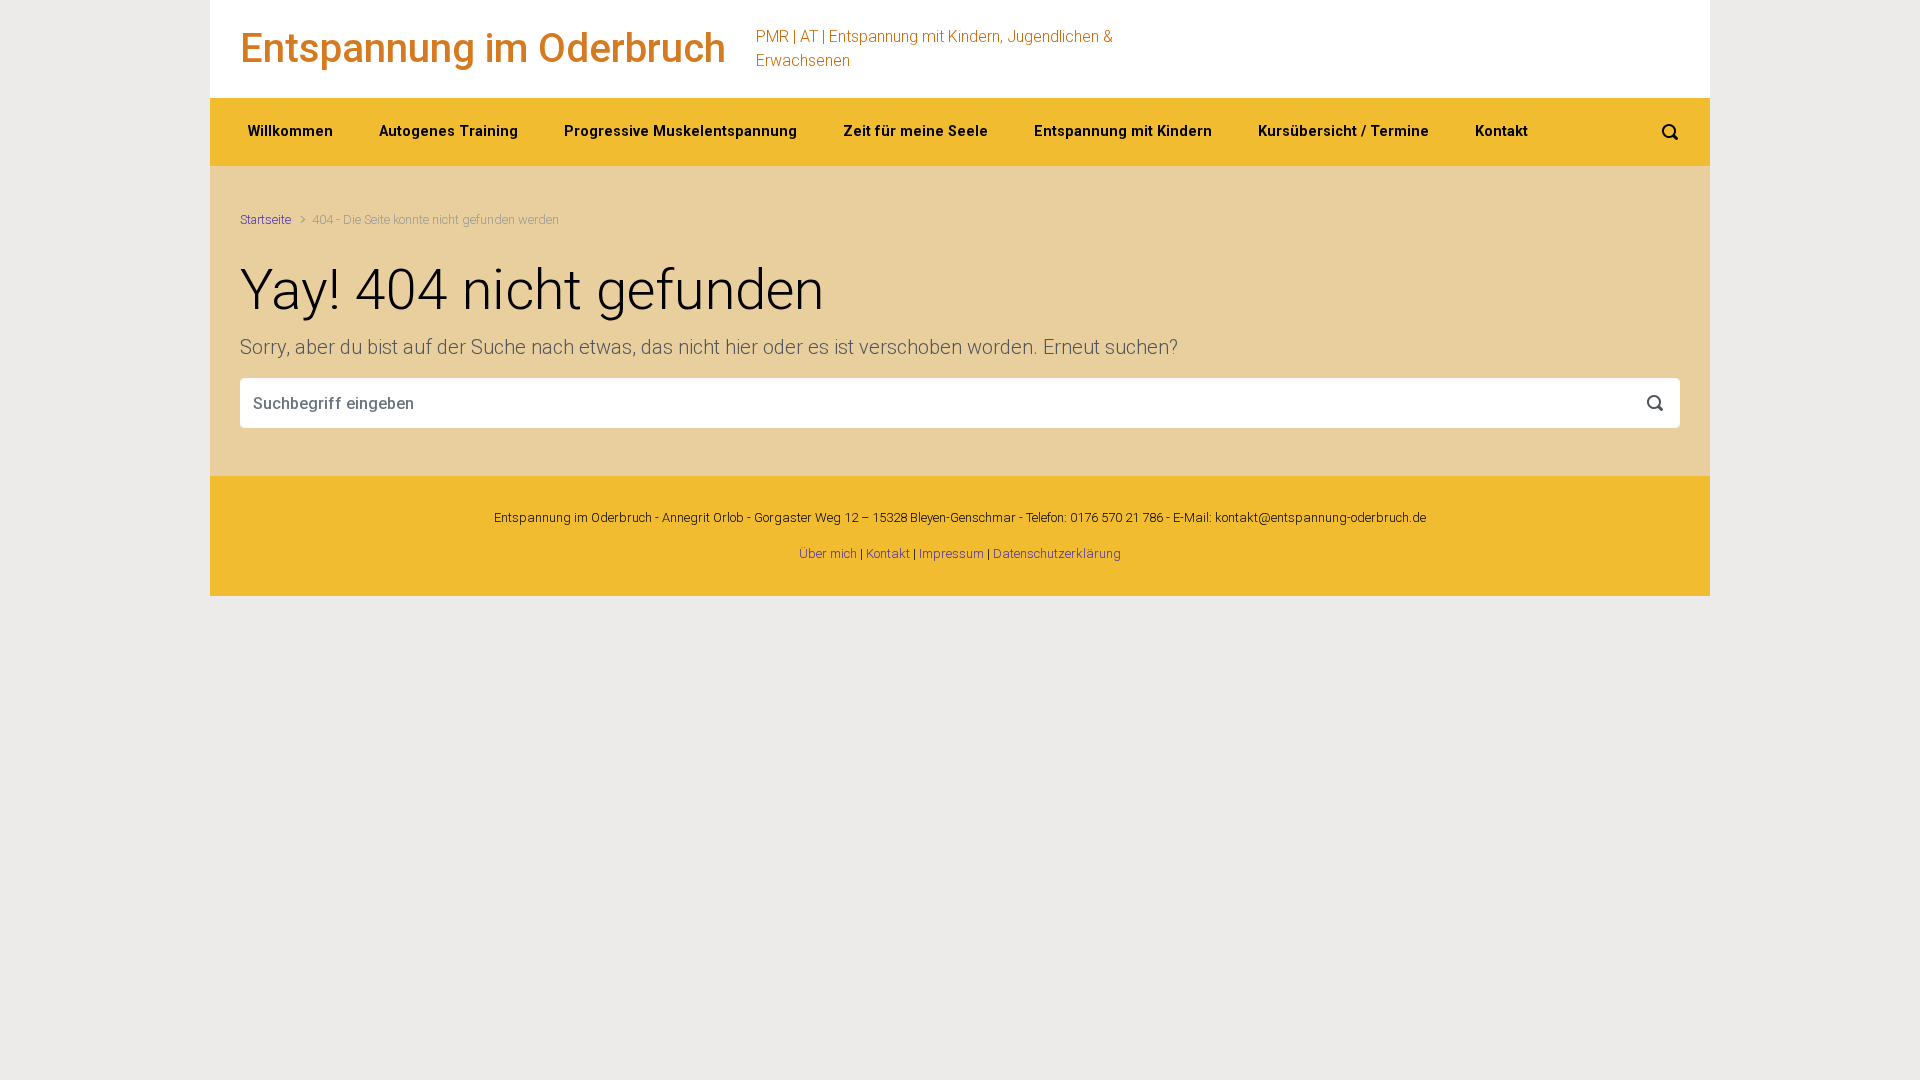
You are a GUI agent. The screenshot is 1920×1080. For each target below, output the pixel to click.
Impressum (951, 553)
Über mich (828, 553)
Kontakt (888, 553)
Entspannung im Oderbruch (483, 48)
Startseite (265, 219)
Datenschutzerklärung (1057, 553)
